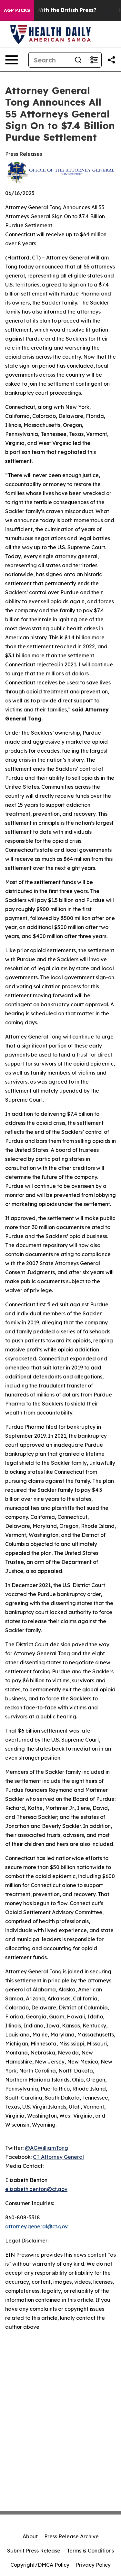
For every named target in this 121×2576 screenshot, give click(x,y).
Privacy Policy (93, 2565)
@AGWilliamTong (46, 2148)
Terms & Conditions (90, 2551)
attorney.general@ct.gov (36, 2226)
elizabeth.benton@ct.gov (36, 2189)
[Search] (78, 60)
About (30, 2536)
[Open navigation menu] (12, 60)
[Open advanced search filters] (94, 60)
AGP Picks (17, 10)
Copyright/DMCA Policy (40, 2565)
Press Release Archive (71, 2536)
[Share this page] (111, 60)
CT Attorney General (58, 2157)
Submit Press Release (34, 2551)
